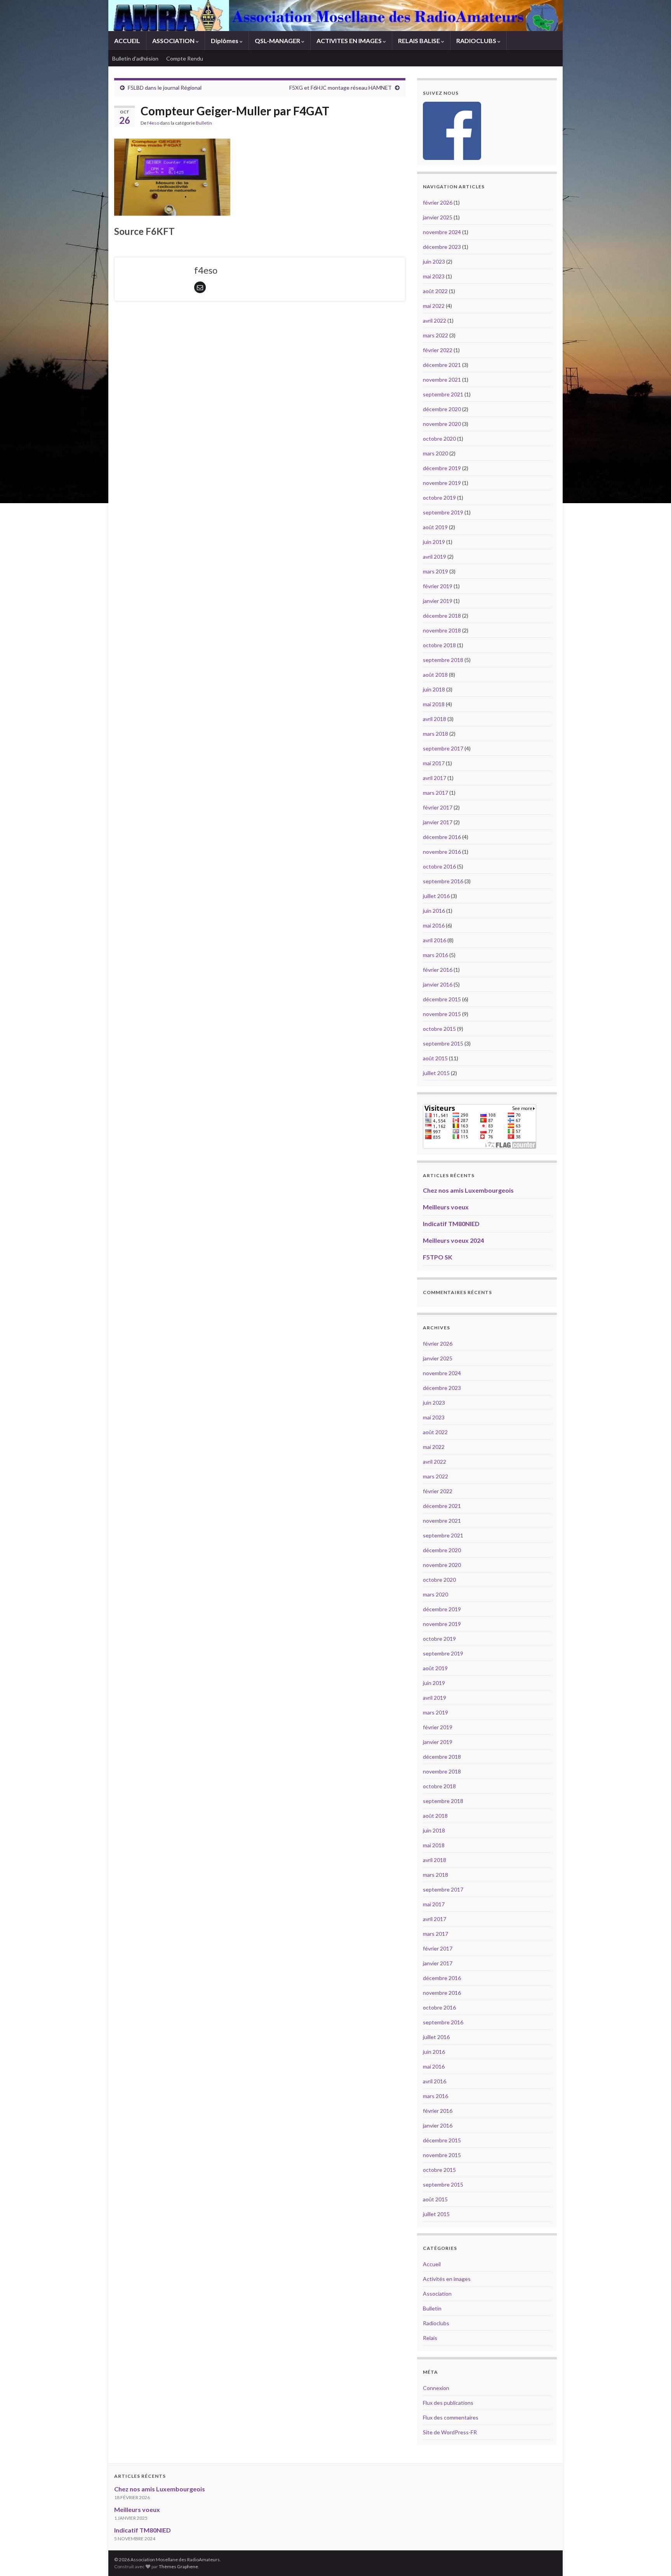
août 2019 (435, 527)
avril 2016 (435, 940)
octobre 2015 (439, 1029)
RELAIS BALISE (420, 41)
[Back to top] (654, 2559)
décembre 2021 (442, 365)
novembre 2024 (442, 232)
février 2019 (438, 586)
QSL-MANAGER (278, 41)
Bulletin (204, 123)
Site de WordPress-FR (450, 2432)
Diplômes (225, 41)
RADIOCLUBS (477, 41)
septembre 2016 (443, 881)
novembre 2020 (442, 424)
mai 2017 (434, 763)
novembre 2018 (442, 630)
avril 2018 (435, 719)
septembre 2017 (443, 748)
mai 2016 (434, 925)
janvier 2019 (438, 601)
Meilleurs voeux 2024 (453, 1240)
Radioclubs (436, 2323)
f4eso (153, 123)
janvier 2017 (438, 822)
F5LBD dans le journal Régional (165, 88)
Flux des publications (448, 2403)
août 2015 (435, 1058)
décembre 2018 (442, 616)
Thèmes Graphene (178, 2566)
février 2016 (438, 970)
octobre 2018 (439, 645)
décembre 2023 (442, 247)
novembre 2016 (442, 852)
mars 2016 (435, 955)
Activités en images (447, 2279)
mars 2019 (435, 571)
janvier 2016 (438, 984)
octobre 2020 (439, 439)
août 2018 (435, 675)
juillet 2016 (436, 896)
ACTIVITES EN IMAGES (350, 41)
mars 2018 (435, 734)
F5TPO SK (438, 1257)
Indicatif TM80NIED (451, 1224)
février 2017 (438, 807)
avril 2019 (435, 557)
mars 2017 (435, 793)
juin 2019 (434, 542)
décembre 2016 (442, 837)
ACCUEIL (127, 41)
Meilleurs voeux (446, 1207)
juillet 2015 (436, 1073)
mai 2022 (434, 306)
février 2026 (438, 202)
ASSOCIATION (174, 41)
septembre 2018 (443, 660)
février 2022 (438, 350)
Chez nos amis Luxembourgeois (468, 1190)
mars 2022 (435, 335)
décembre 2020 (442, 409)
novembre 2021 (442, 380)
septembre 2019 (443, 512)
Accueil (432, 2264)
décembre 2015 (442, 999)
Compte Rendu (185, 58)
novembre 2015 (442, 1014)
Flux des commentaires (451, 2417)
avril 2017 (435, 778)
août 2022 (435, 291)
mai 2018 (434, 704)
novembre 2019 (442, 483)
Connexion (436, 2388)
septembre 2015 (443, 1043)
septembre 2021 (443, 394)
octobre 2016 (439, 866)
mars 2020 (435, 453)
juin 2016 (434, 911)
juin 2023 (434, 261)
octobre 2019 (439, 498)
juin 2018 (434, 689)
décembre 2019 (442, 468)
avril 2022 (435, 320)
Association (437, 2294)
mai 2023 (434, 276)
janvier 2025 (438, 217)
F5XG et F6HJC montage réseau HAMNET (341, 88)
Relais (430, 2338)
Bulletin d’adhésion (135, 58)
